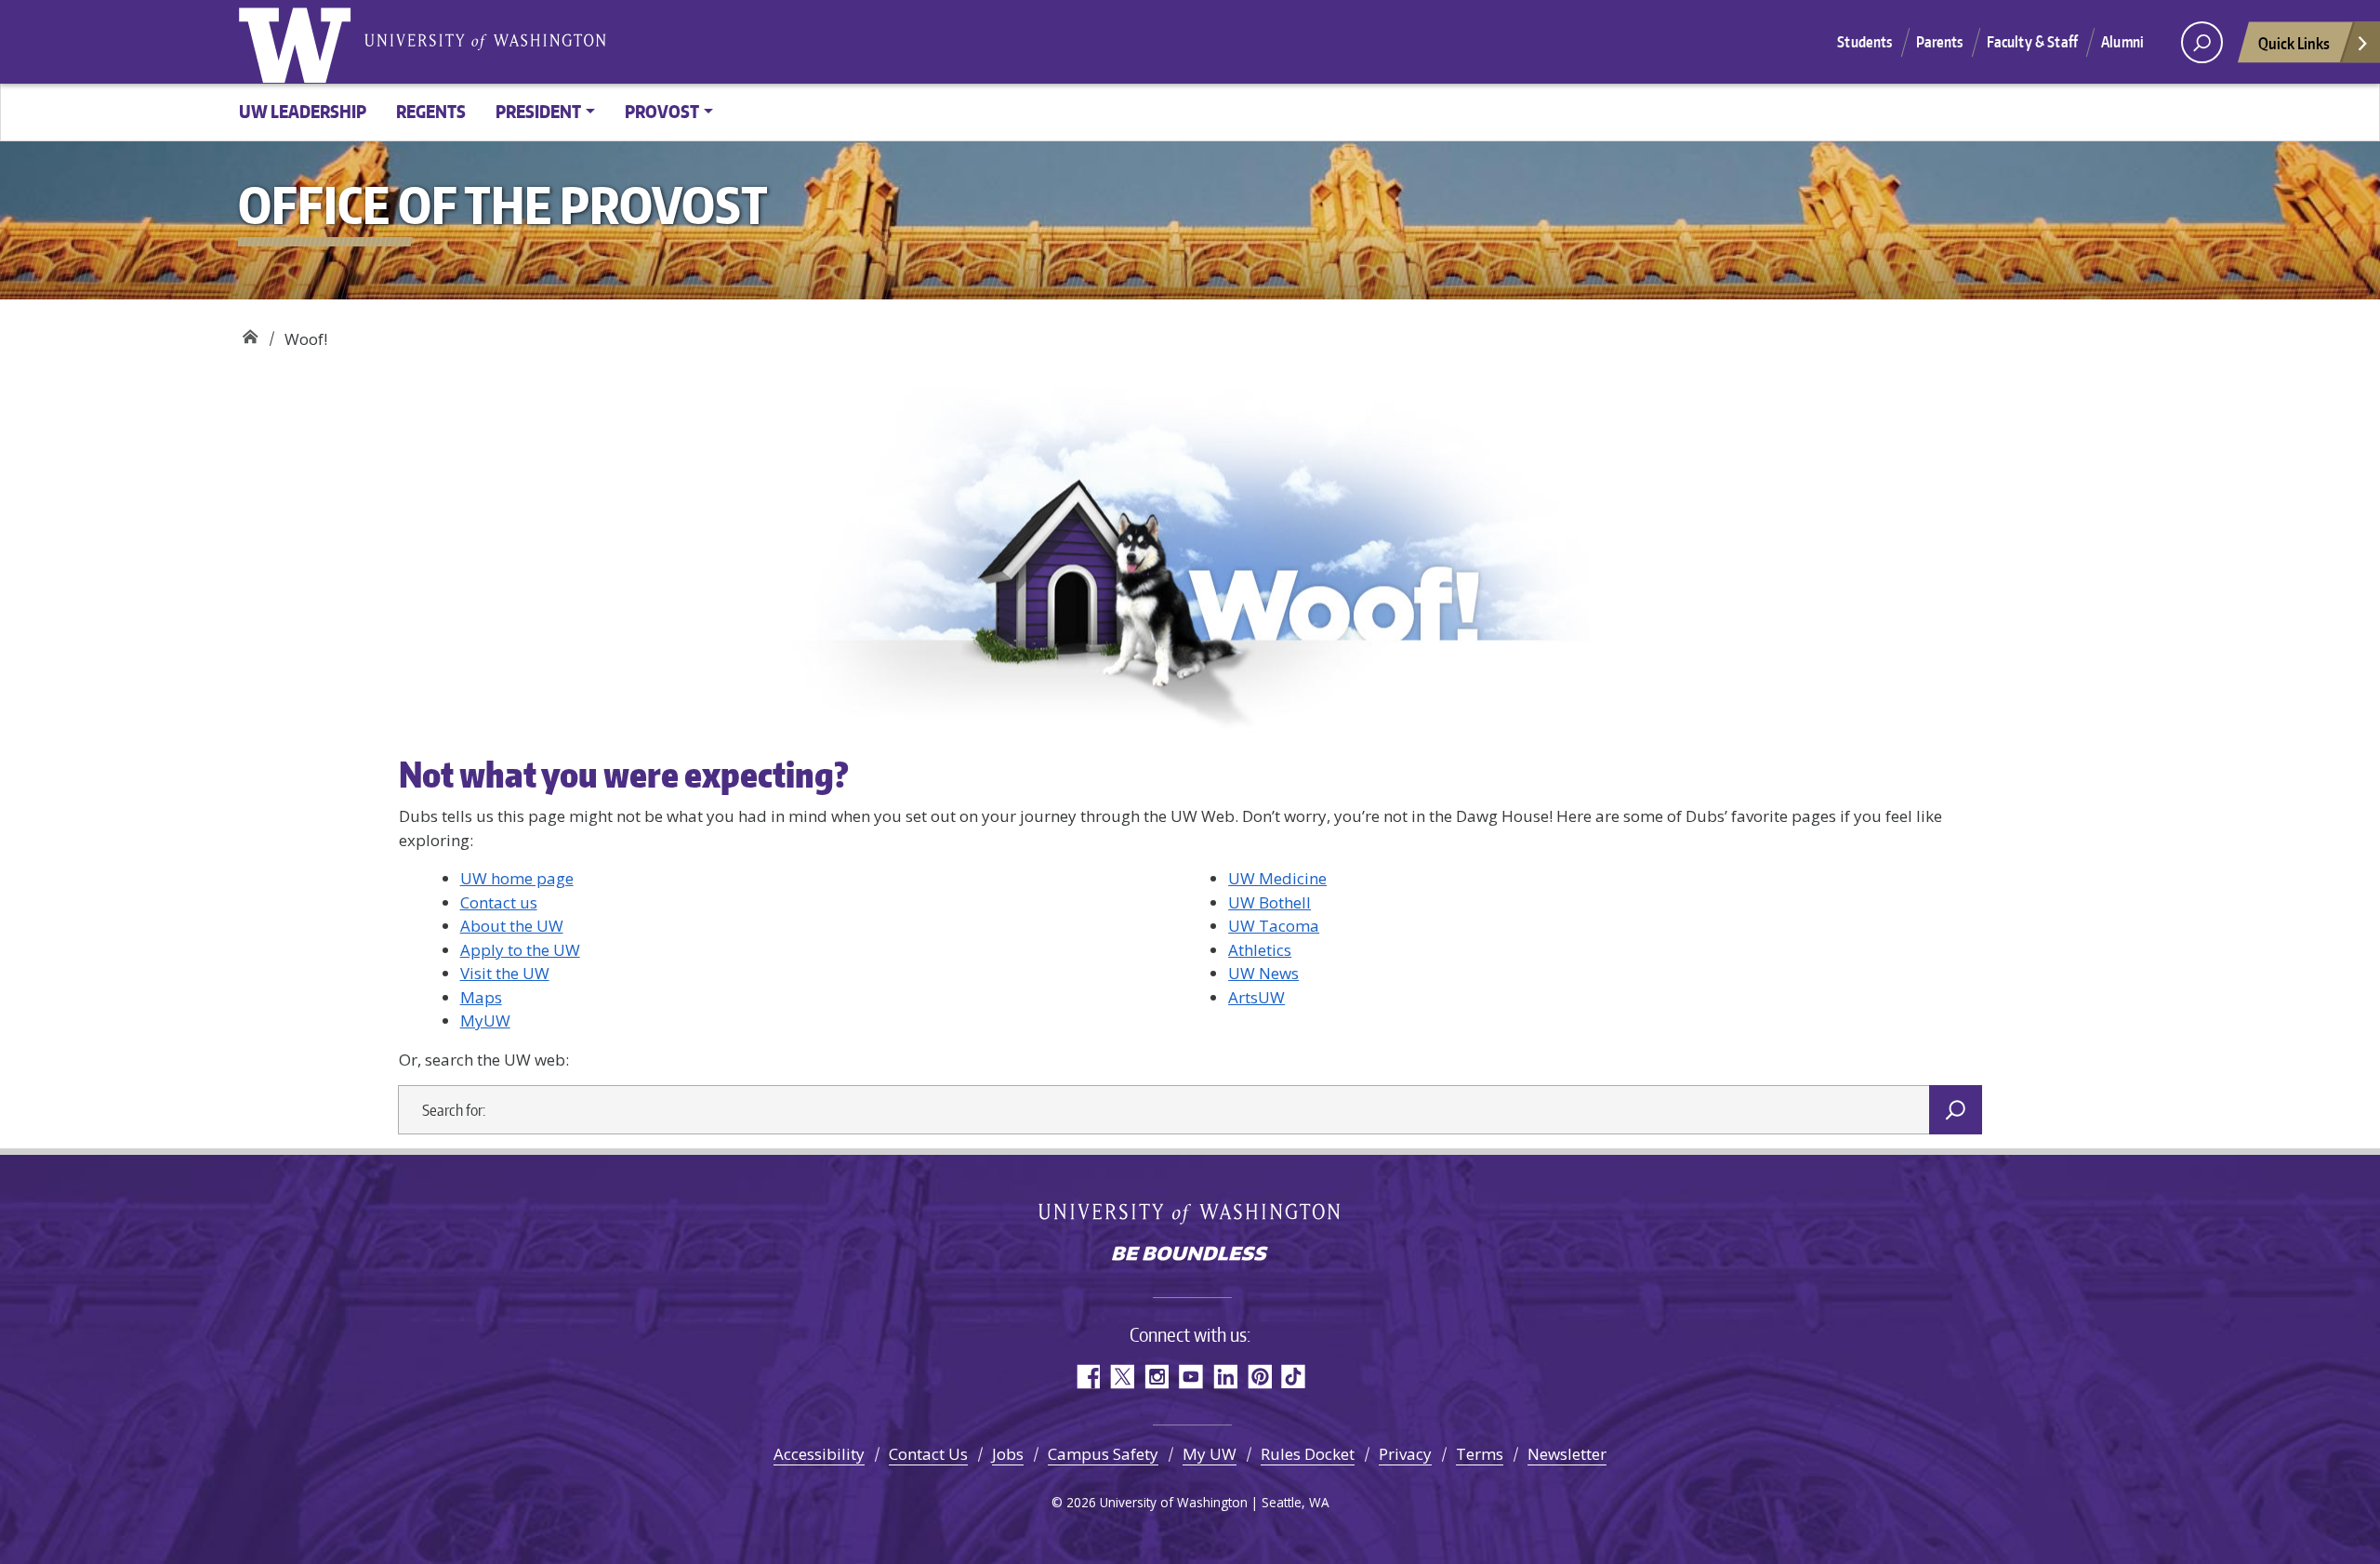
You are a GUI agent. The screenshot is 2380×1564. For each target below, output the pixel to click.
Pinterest (1259, 1377)
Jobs (1008, 1454)
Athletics (1260, 950)
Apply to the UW (520, 950)
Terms (1480, 1454)
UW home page (517, 878)
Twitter (1122, 1377)
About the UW (512, 926)
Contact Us (928, 1454)
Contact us (499, 902)
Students (1864, 42)
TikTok (1294, 1377)
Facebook (1087, 1377)
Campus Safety (1103, 1454)
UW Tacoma (1274, 926)
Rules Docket (1308, 1454)
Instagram (1156, 1377)
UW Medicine (1277, 878)
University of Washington (298, 42)
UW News (1263, 973)
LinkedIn (1225, 1377)
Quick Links (2294, 43)
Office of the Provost (250, 332)
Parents (1940, 42)
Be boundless (1190, 1255)
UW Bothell (1269, 902)
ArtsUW (1256, 997)
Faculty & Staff (2032, 42)
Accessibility (819, 1454)
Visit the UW (505, 973)
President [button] (538, 111)
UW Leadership (303, 111)
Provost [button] (662, 111)
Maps (481, 997)
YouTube (1190, 1377)
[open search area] (2202, 42)
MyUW (485, 1021)
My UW (1210, 1454)
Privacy (1405, 1454)
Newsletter (1567, 1454)
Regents (431, 111)
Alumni (2122, 42)
